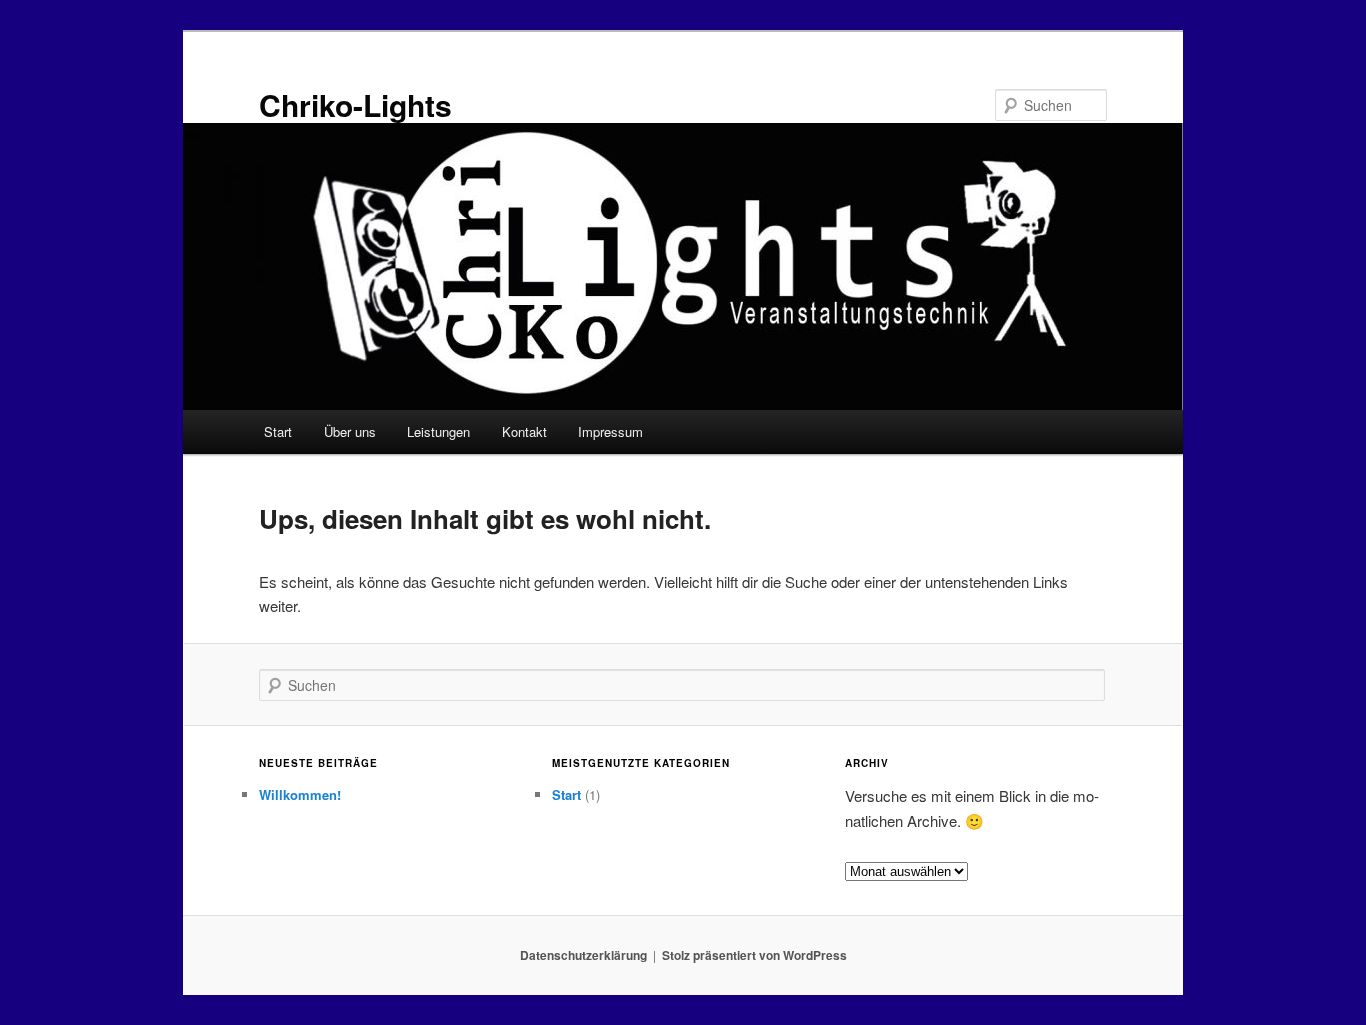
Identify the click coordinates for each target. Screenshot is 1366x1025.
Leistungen (438, 431)
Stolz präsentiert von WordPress (754, 955)
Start (278, 431)
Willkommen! (300, 794)
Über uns (350, 431)
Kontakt (524, 431)
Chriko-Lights (355, 104)
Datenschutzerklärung (583, 955)
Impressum (610, 431)
